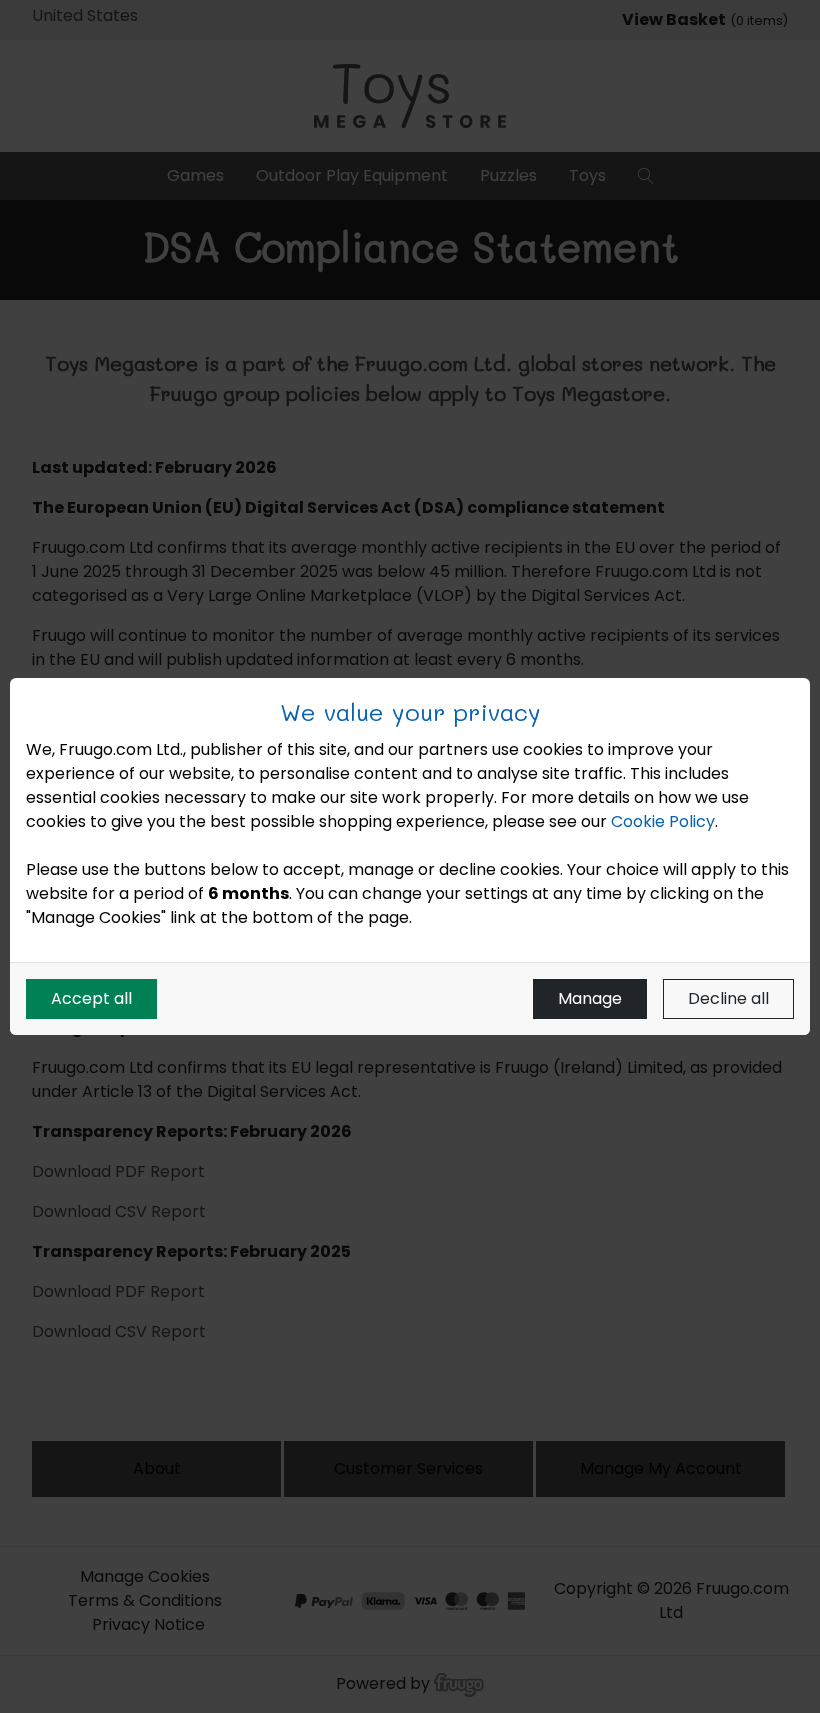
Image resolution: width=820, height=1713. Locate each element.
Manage (590, 998)
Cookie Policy (663, 821)
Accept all (91, 998)
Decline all (728, 998)
